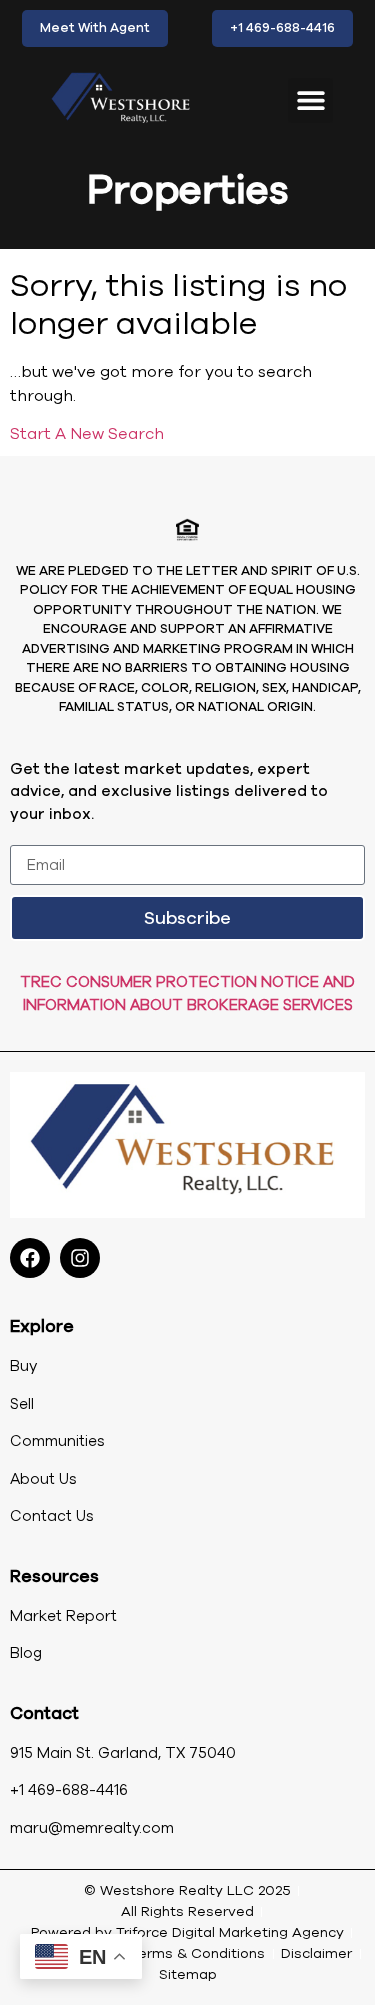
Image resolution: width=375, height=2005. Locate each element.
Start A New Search (87, 434)
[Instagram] (80, 1258)
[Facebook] (30, 1258)
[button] (310, 100)
